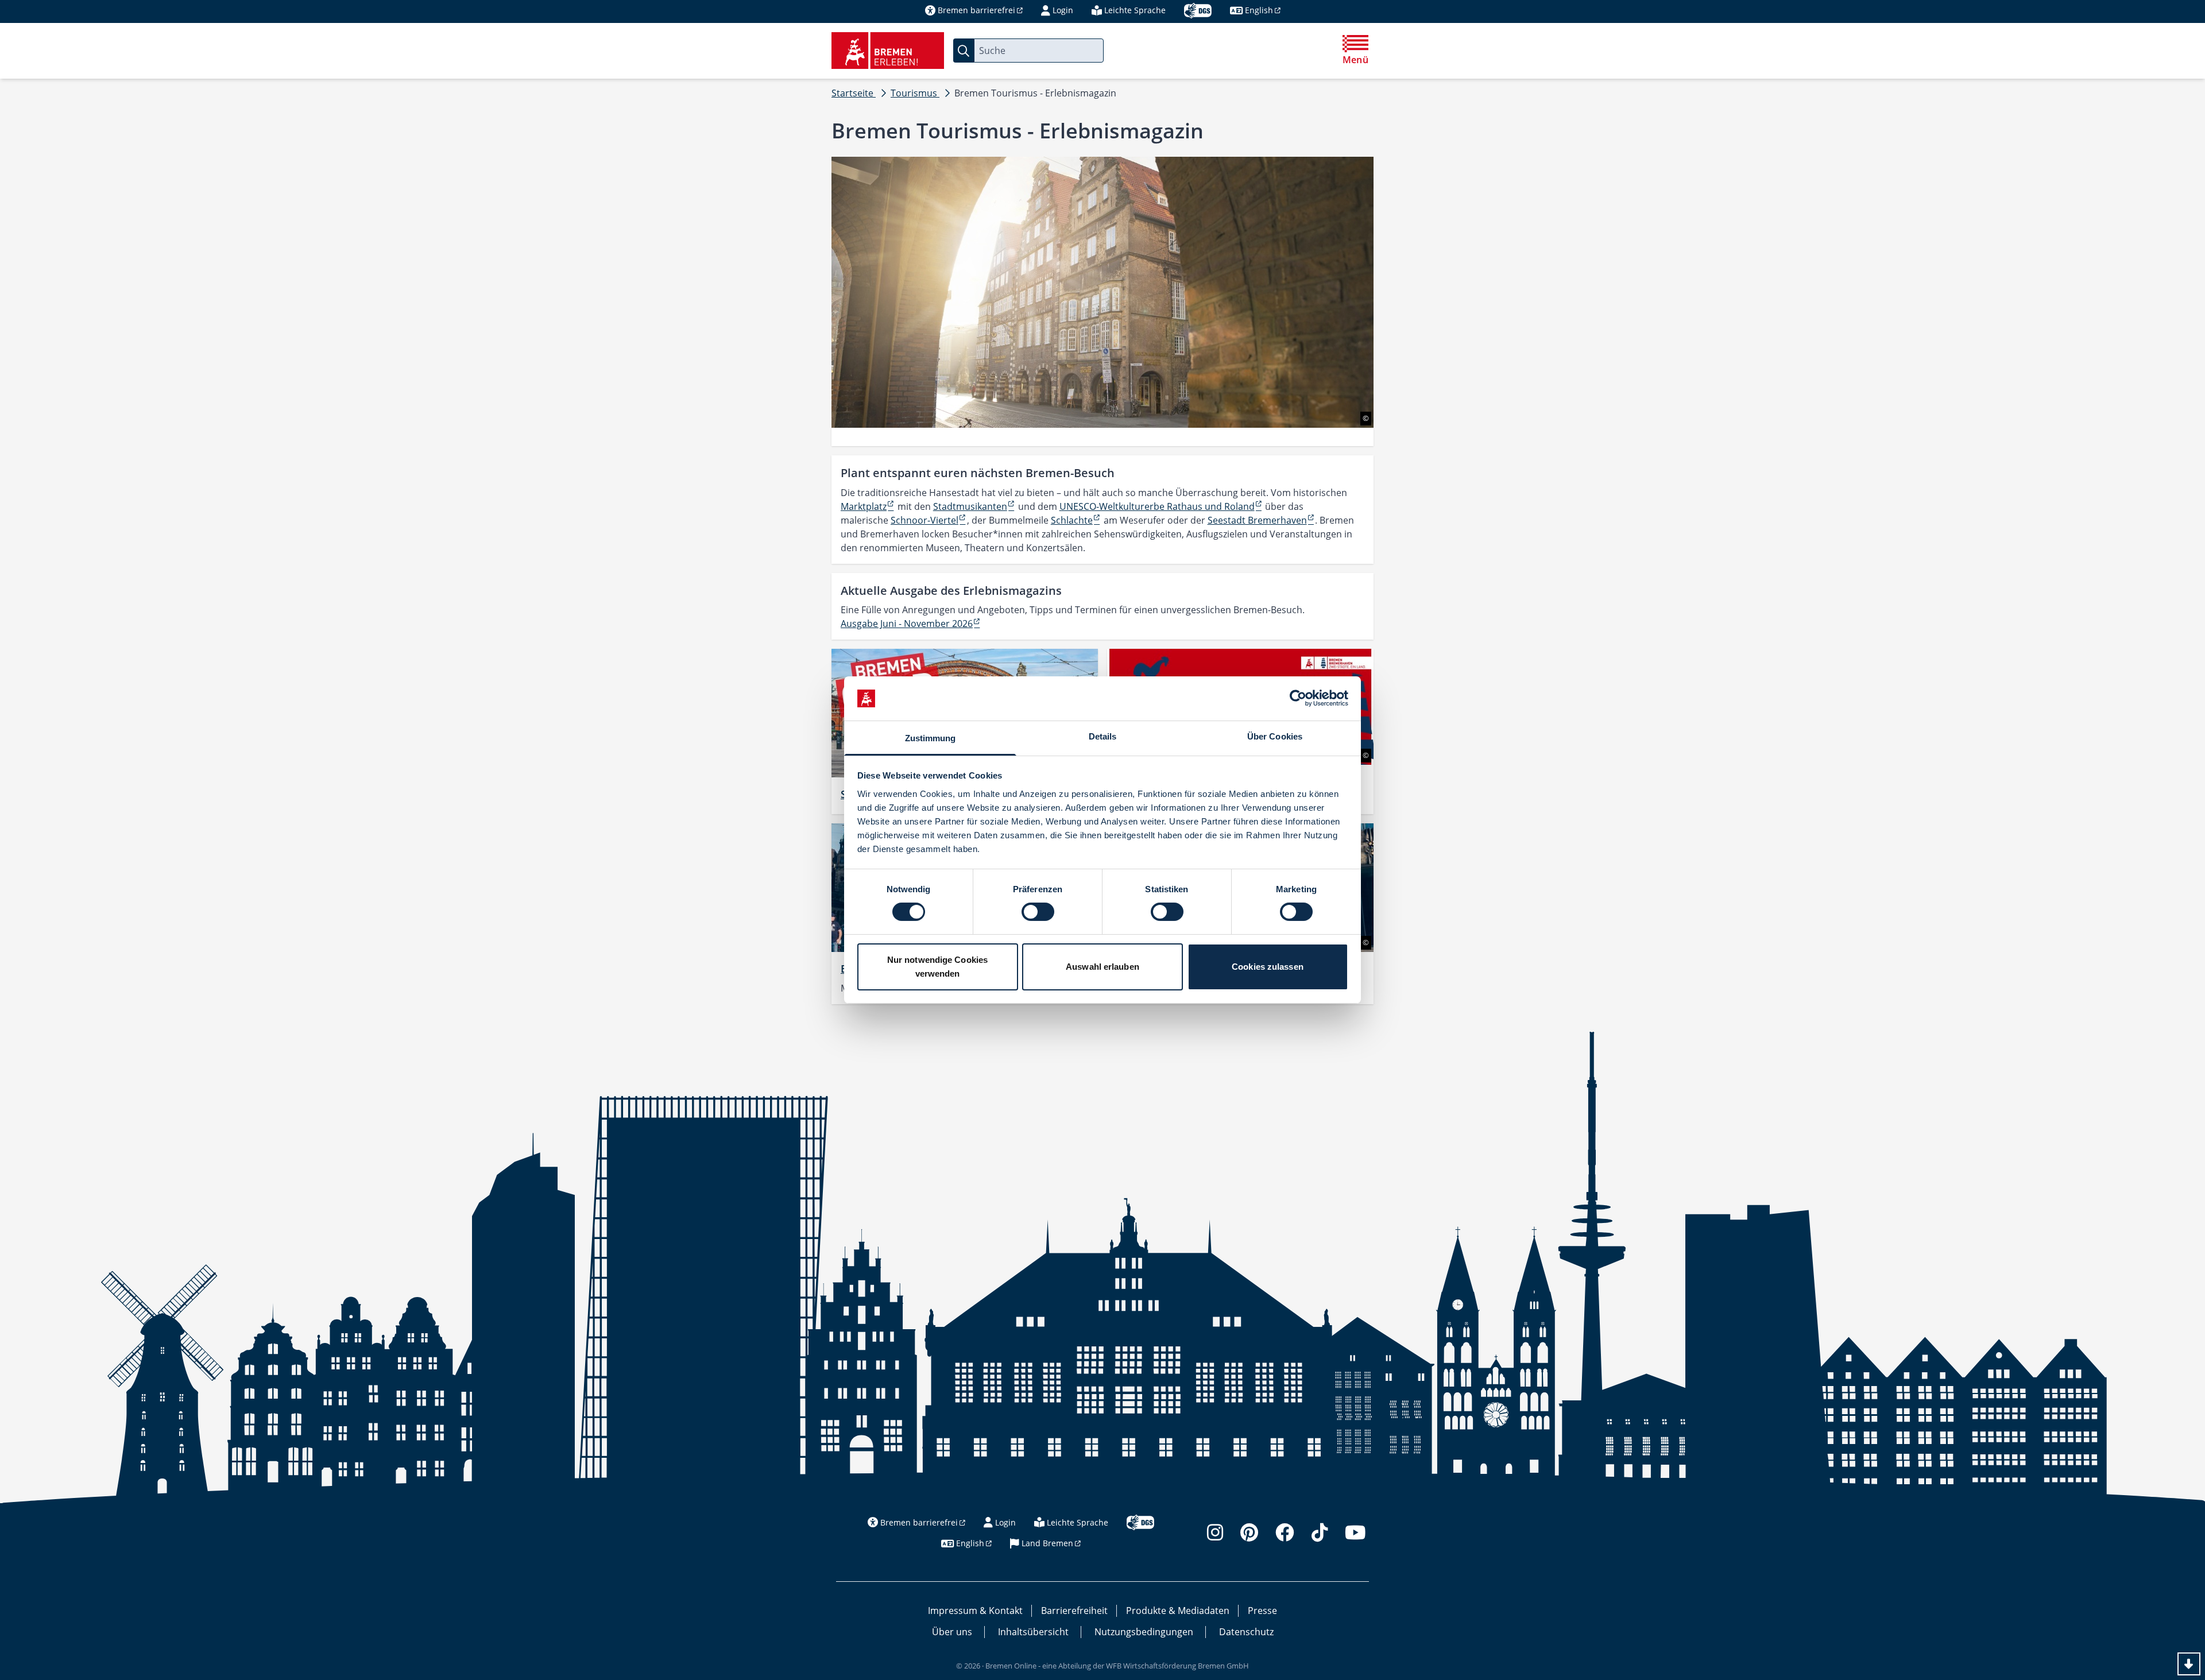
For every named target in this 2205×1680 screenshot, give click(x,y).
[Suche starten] (964, 51)
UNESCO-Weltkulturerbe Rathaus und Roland (1157, 506)
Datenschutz (1246, 1632)
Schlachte (1072, 520)
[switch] (1038, 912)
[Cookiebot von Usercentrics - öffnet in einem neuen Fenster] (1298, 698)
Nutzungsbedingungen (1144, 1632)
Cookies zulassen (1268, 967)
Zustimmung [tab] (931, 738)
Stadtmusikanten (970, 506)
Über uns (952, 1632)
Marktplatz (864, 506)
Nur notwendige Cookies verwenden (937, 967)
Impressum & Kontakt (975, 1611)
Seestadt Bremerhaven (1257, 520)
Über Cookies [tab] (1275, 736)
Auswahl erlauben (1102, 967)
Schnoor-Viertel (924, 520)
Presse (1262, 1611)
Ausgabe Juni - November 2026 (907, 624)
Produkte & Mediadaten (1178, 1611)
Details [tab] (1103, 736)
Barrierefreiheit (1074, 1611)
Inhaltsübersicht (1033, 1632)
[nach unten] (2189, 1664)
